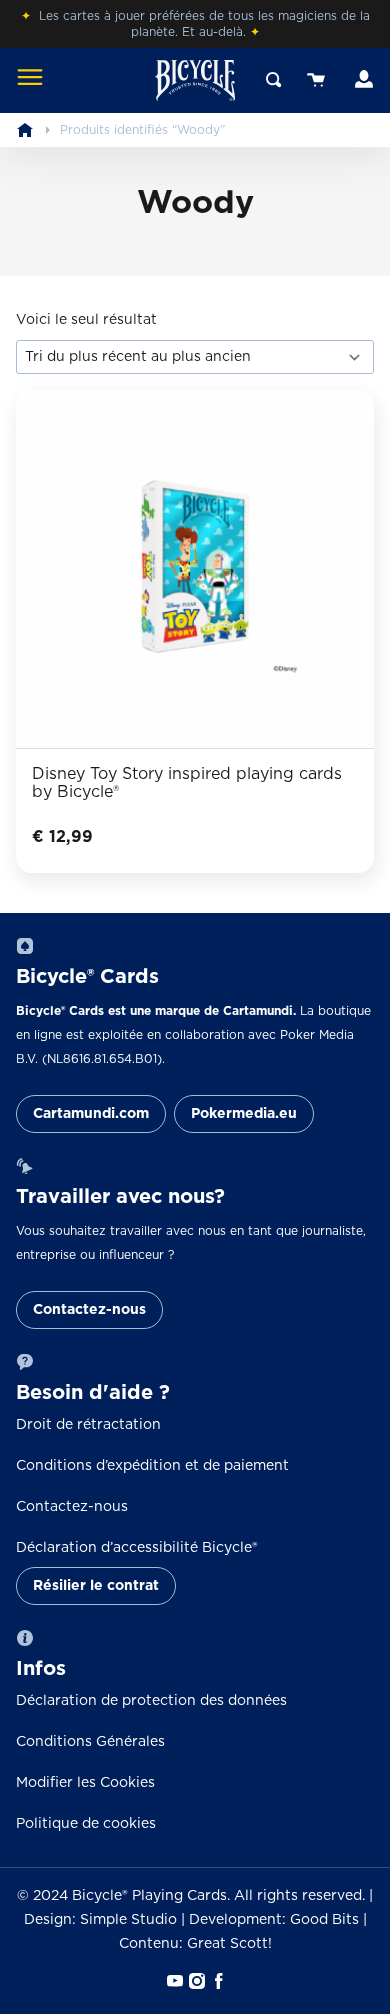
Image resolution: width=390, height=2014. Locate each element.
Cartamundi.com (91, 1114)
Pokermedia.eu (244, 1114)
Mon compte (362, 80)
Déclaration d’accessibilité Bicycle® (137, 1548)
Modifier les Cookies (85, 1783)
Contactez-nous (89, 1310)
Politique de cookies (86, 1824)
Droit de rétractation (88, 1425)
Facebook (217, 1981)
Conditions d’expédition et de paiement (152, 1466)
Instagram (195, 1981)
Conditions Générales (90, 1742)
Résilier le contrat (96, 1586)
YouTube (173, 1981)
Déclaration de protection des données (151, 1701)
